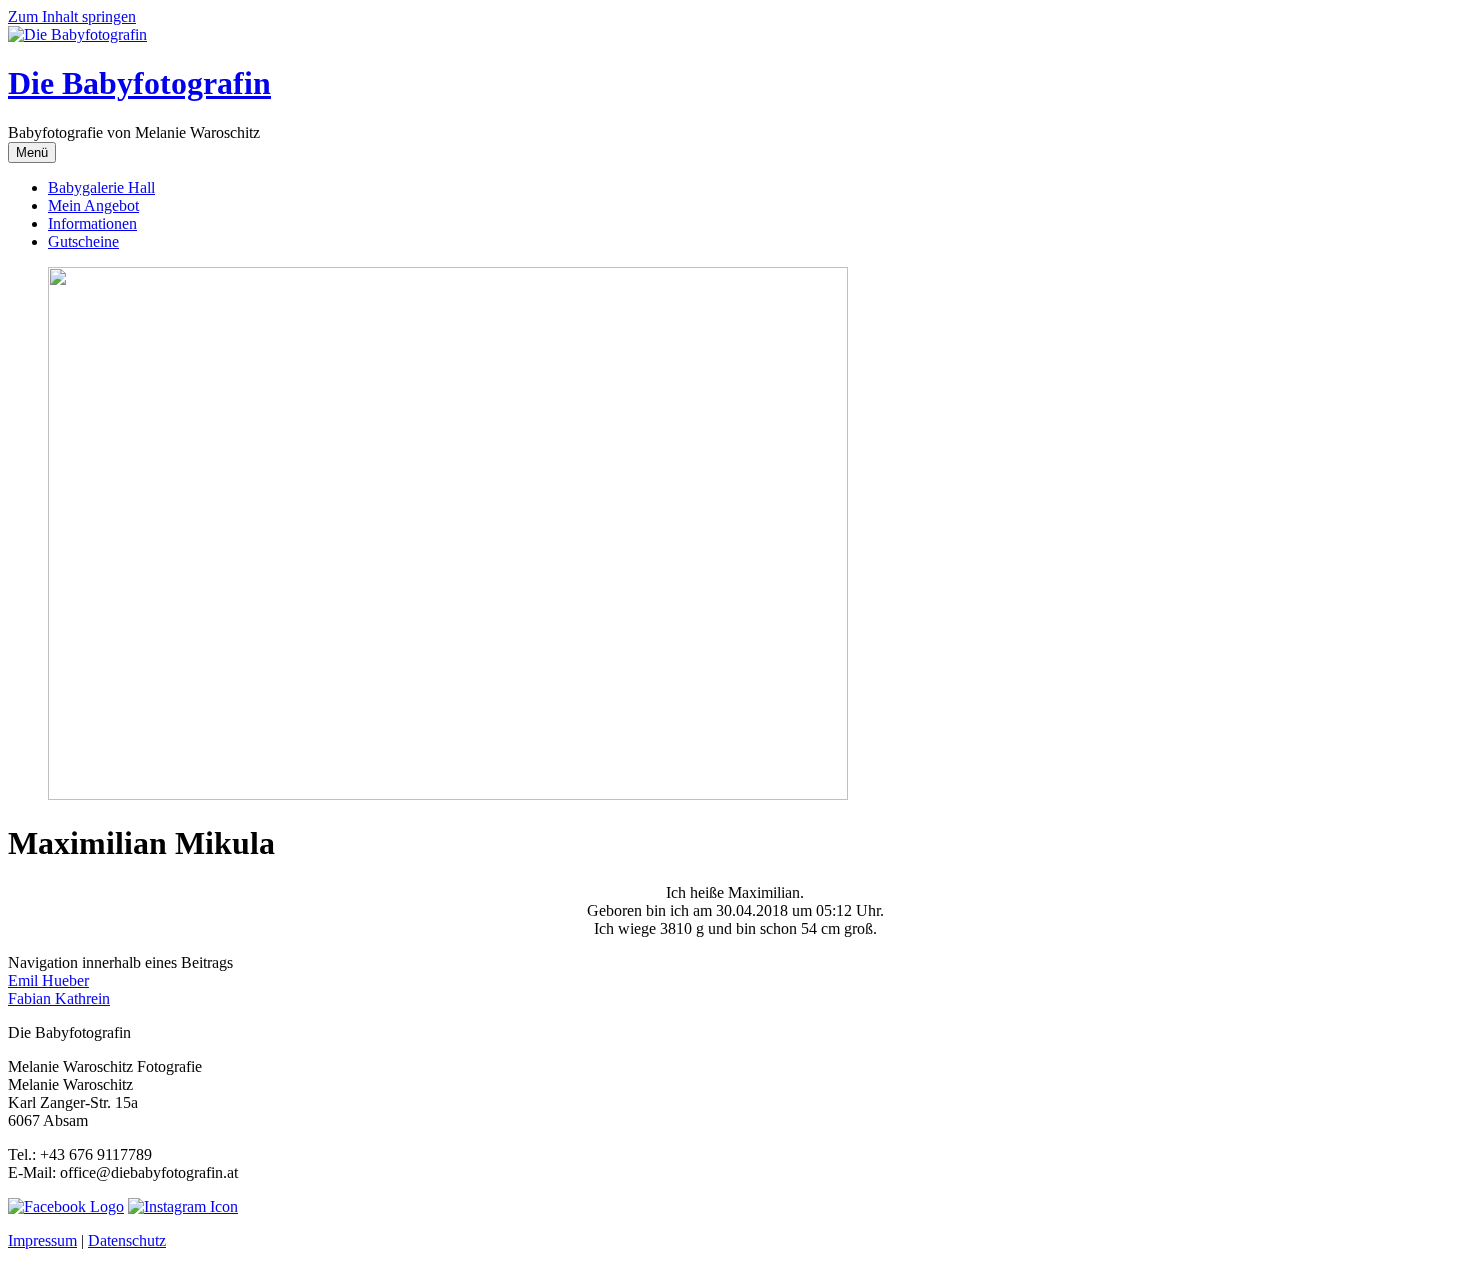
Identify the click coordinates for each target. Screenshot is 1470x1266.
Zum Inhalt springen (72, 16)
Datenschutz (127, 1240)
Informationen (92, 223)
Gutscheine (83, 241)
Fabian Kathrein (59, 998)
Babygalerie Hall (101, 187)
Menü (32, 152)
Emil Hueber (48, 980)
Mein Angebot (93, 205)
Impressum (42, 1240)
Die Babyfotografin (139, 83)
